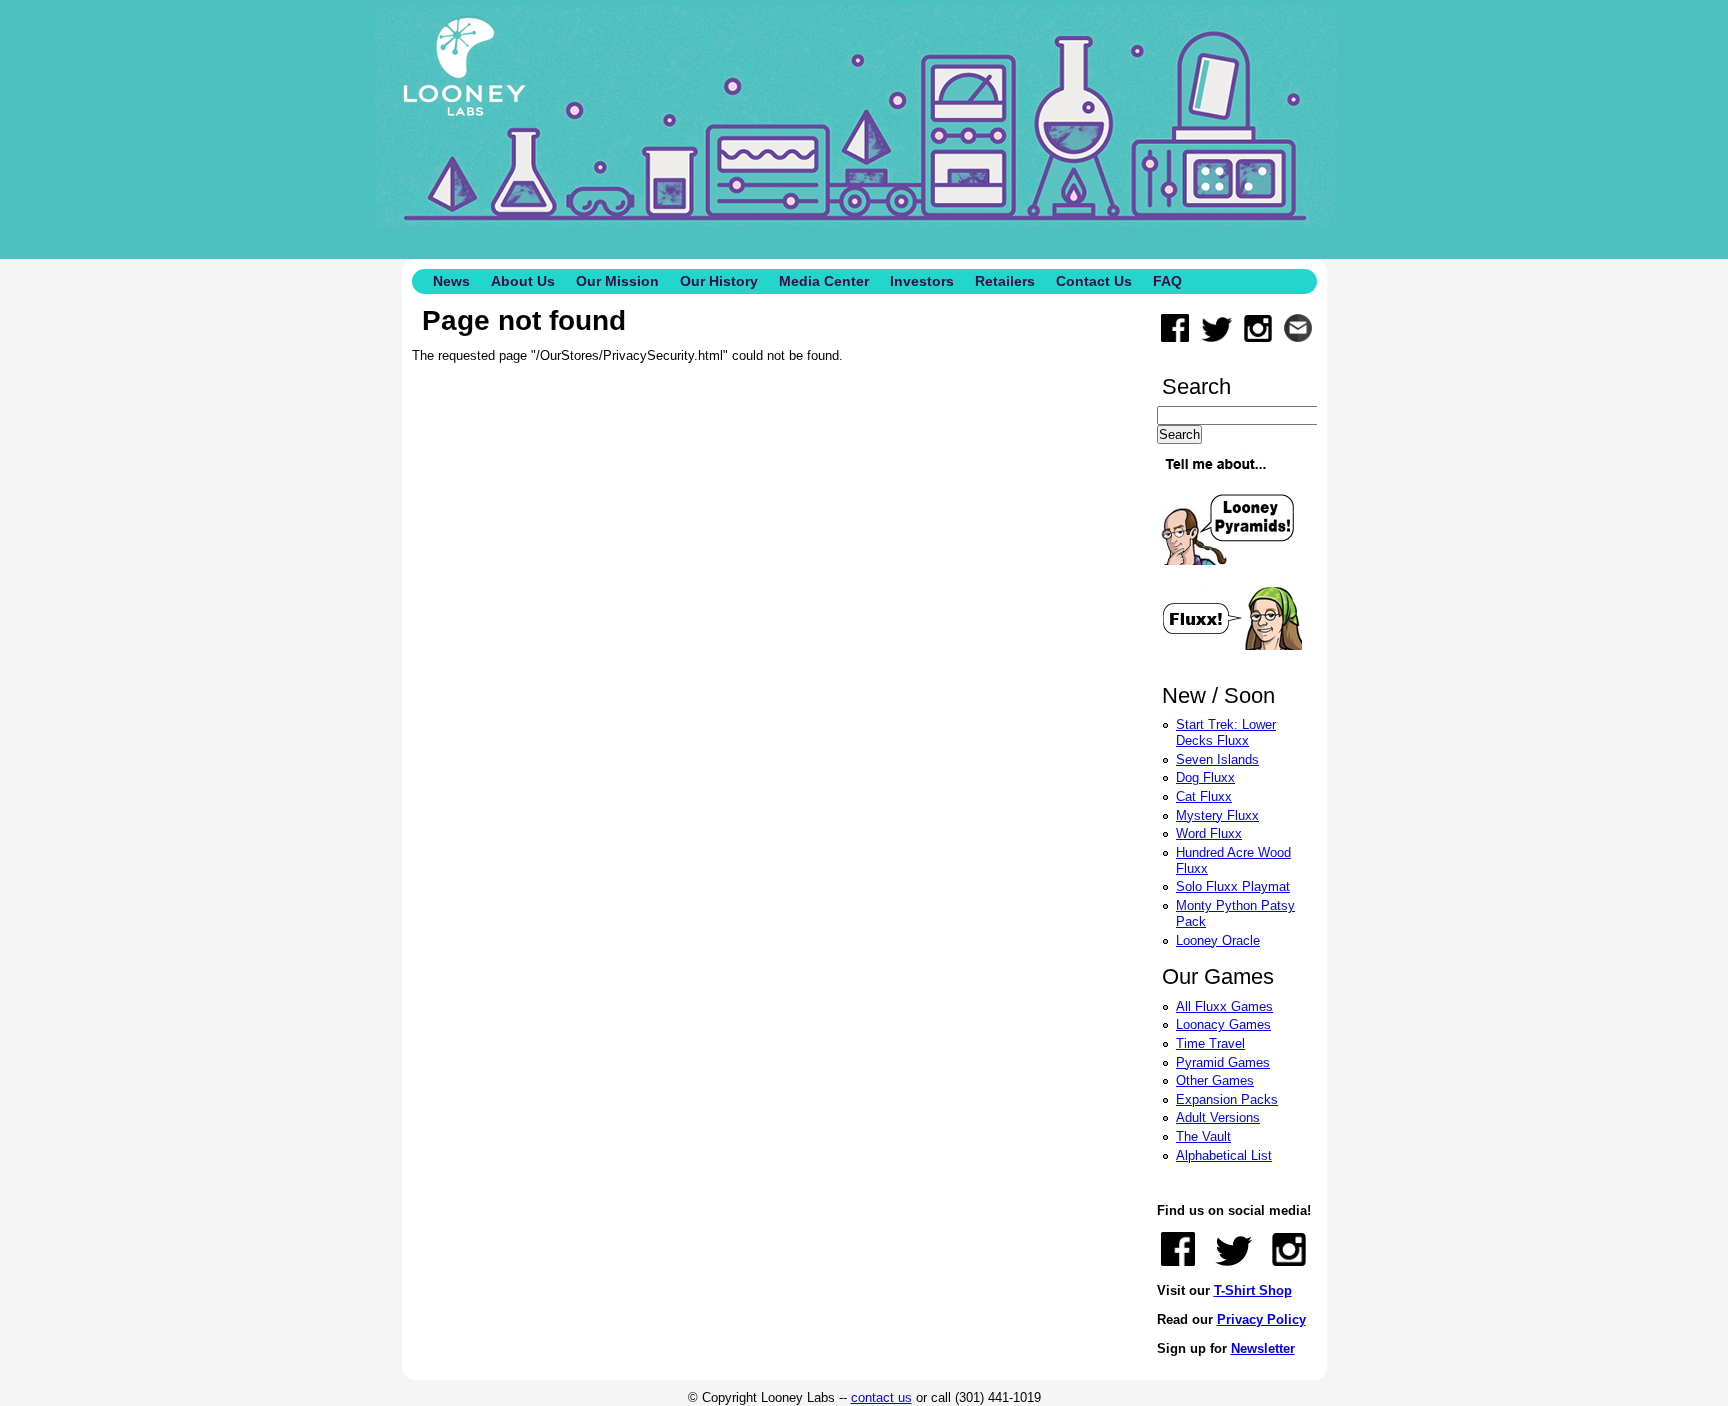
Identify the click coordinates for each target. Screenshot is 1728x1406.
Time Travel (1210, 1043)
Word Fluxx (1209, 833)
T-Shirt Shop (1253, 1290)
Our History (719, 281)
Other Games (1215, 1080)
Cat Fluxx (1204, 796)
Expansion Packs (1227, 1099)
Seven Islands (1217, 759)
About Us (523, 281)
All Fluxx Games (1224, 1006)
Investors (922, 281)
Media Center (824, 281)
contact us (881, 1397)
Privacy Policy (1261, 1319)
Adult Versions (1218, 1117)
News (451, 281)
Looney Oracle (1218, 940)
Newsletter (1263, 1348)
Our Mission (617, 281)
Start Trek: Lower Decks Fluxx (1226, 732)
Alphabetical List (1224, 1155)
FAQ (1167, 281)
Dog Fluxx (1205, 777)
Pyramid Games (1223, 1062)
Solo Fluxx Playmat (1233, 886)
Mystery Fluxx (1217, 815)
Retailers (1005, 281)
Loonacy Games (1223, 1024)
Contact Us (1094, 281)
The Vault (1203, 1136)
